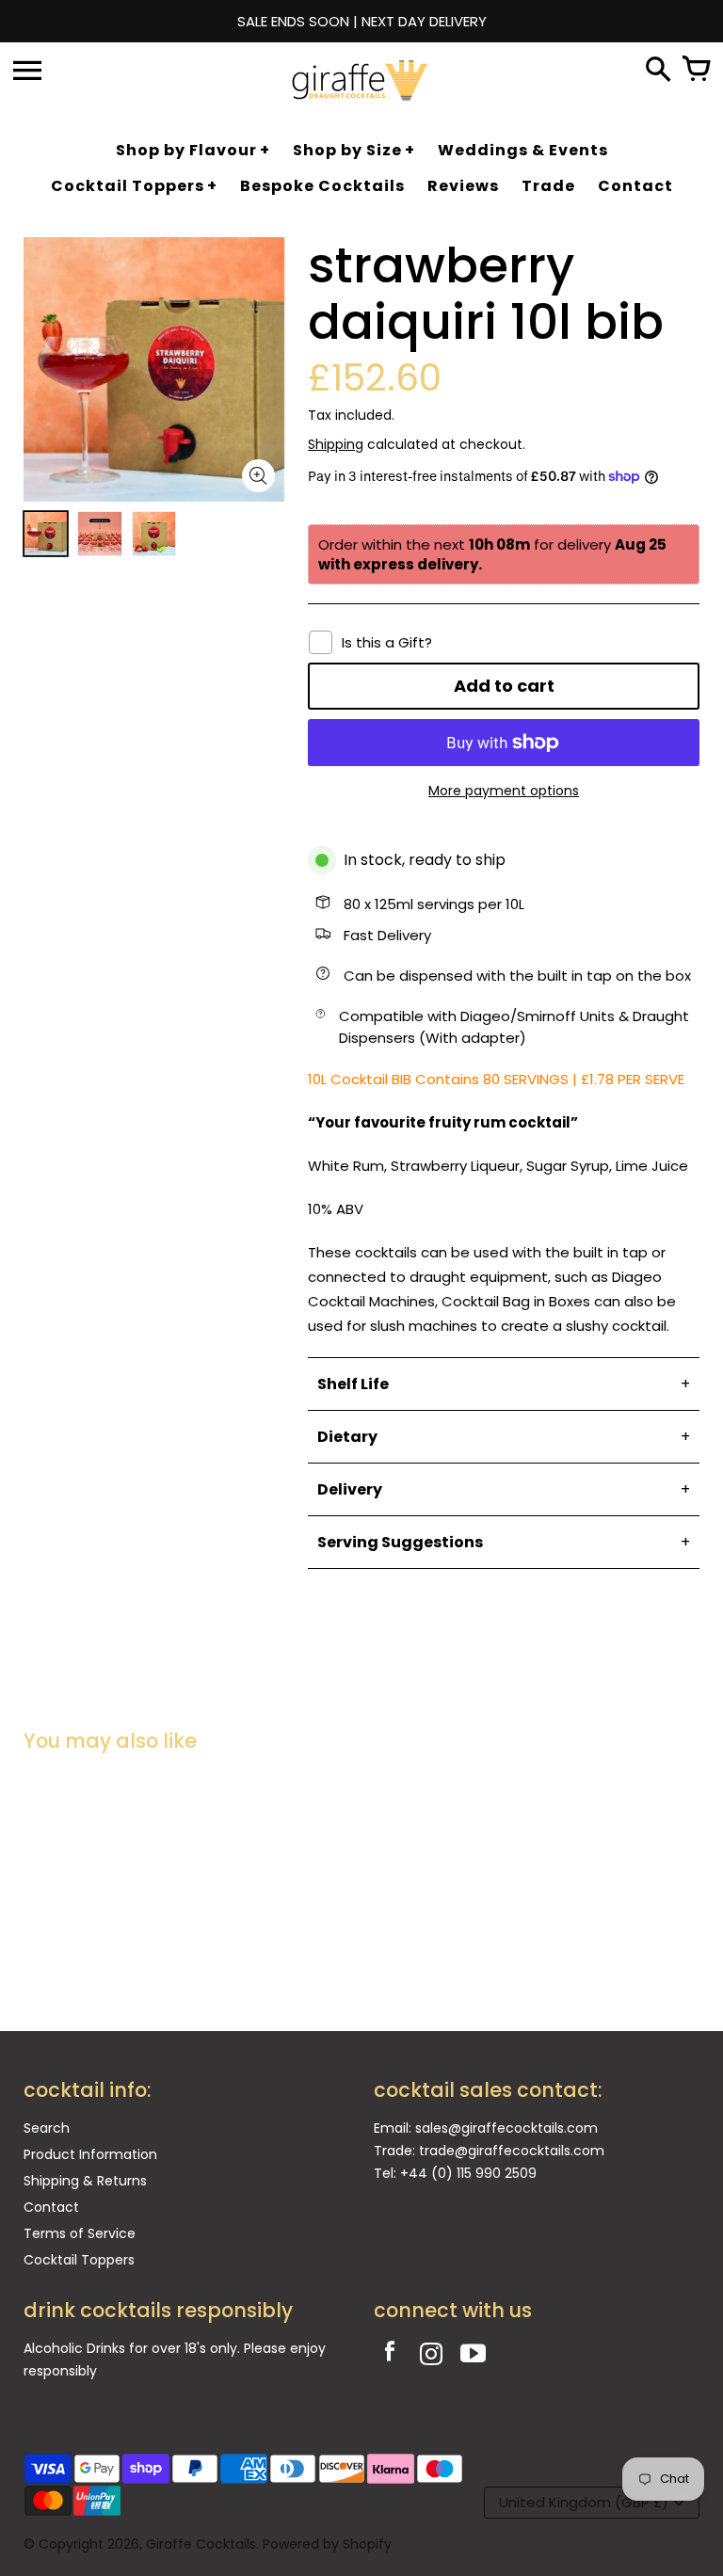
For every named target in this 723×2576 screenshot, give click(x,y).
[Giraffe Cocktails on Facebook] (390, 2356)
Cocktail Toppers (79, 2260)
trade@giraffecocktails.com (512, 2151)
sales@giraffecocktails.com (506, 2128)
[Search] (658, 71)
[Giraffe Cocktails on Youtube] (473, 2356)
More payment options (504, 791)
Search (47, 2128)
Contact (51, 2207)
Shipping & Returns (85, 2181)
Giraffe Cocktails (201, 2544)
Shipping (336, 444)
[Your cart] (696, 71)
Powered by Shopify (327, 2544)
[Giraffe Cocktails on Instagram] (431, 2356)
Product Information (90, 2154)
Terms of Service (80, 2233)
